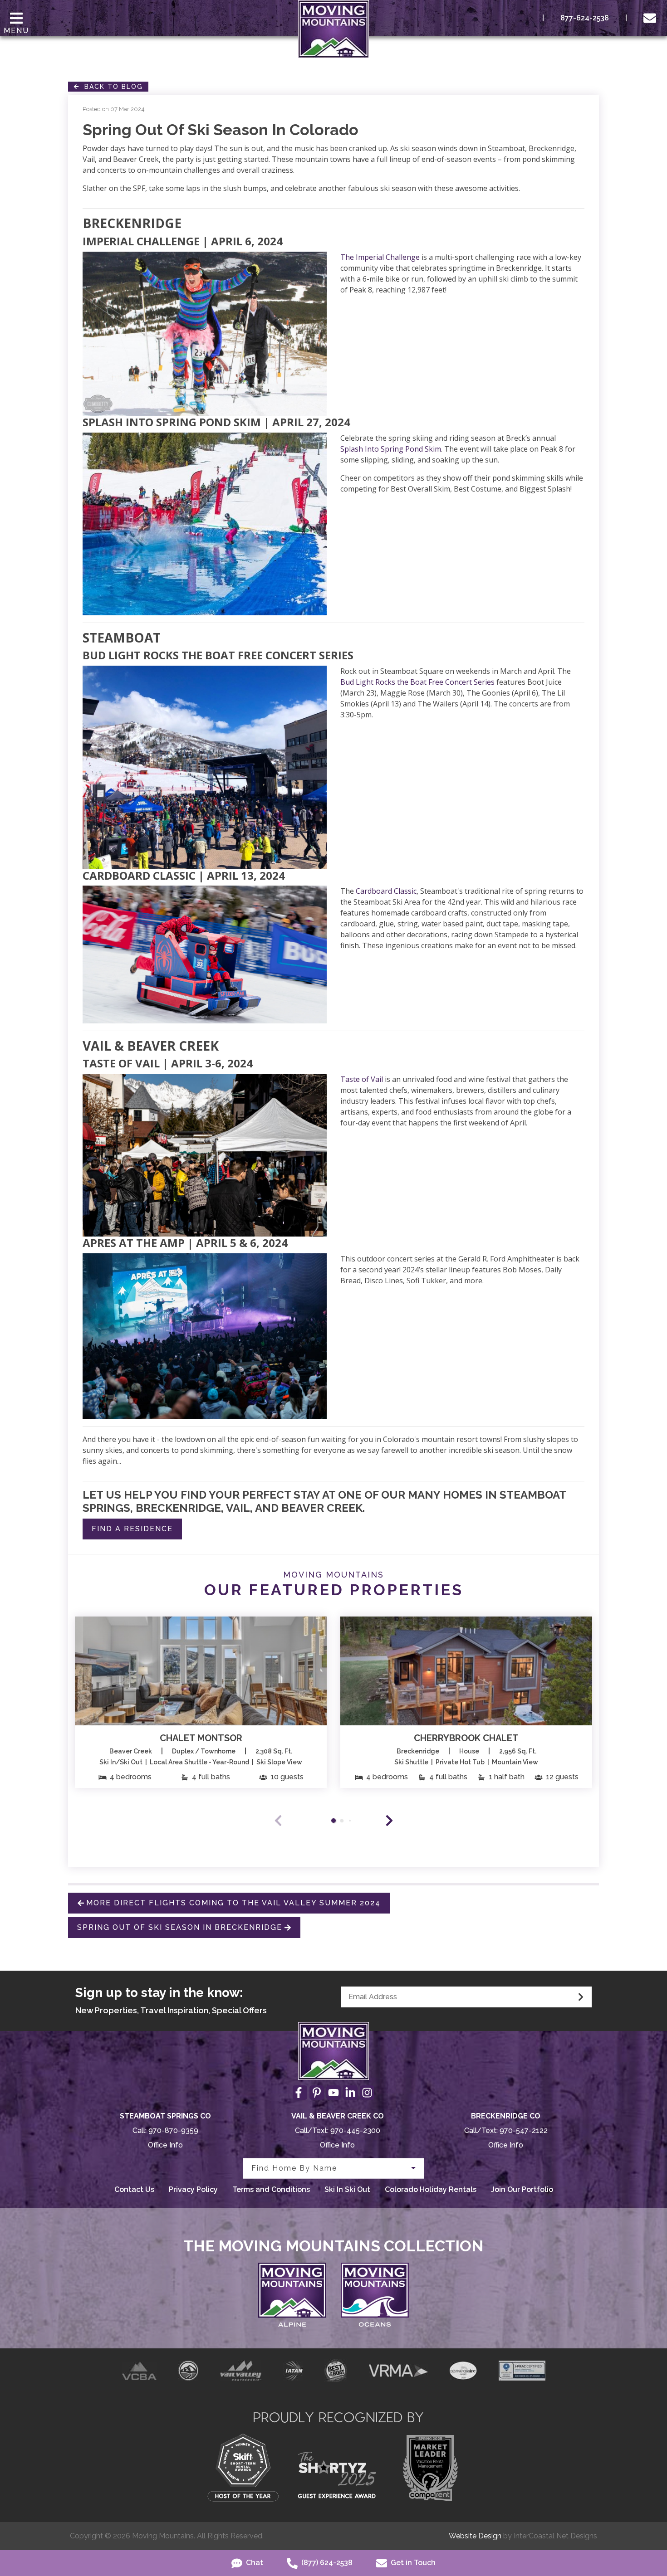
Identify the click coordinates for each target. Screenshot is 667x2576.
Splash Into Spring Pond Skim (391, 449)
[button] (389, 1821)
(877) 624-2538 (326, 2563)
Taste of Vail (362, 1079)
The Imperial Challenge (380, 257)
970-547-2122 (524, 2130)
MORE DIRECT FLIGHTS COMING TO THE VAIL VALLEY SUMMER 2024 (233, 1903)
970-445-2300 (355, 2130)
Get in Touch (412, 2563)
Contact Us (134, 2189)
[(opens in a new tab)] (201, 1671)
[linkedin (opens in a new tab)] (350, 2093)
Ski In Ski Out (347, 2189)
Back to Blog (111, 87)
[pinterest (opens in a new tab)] (317, 2093)
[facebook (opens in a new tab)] (300, 2093)
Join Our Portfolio (522, 2189)
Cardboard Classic (386, 891)
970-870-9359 (173, 2130)
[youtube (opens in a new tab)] (333, 2093)
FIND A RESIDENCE (132, 1529)
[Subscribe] (581, 1997)
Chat (254, 2563)
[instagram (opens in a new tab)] (367, 2093)
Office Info (165, 2145)
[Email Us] (652, 18)
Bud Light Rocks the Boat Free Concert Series (417, 682)
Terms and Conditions (271, 2189)
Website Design (475, 2536)
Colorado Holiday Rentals (431, 2189)
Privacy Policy (193, 2189)
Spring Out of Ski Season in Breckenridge (180, 1927)
